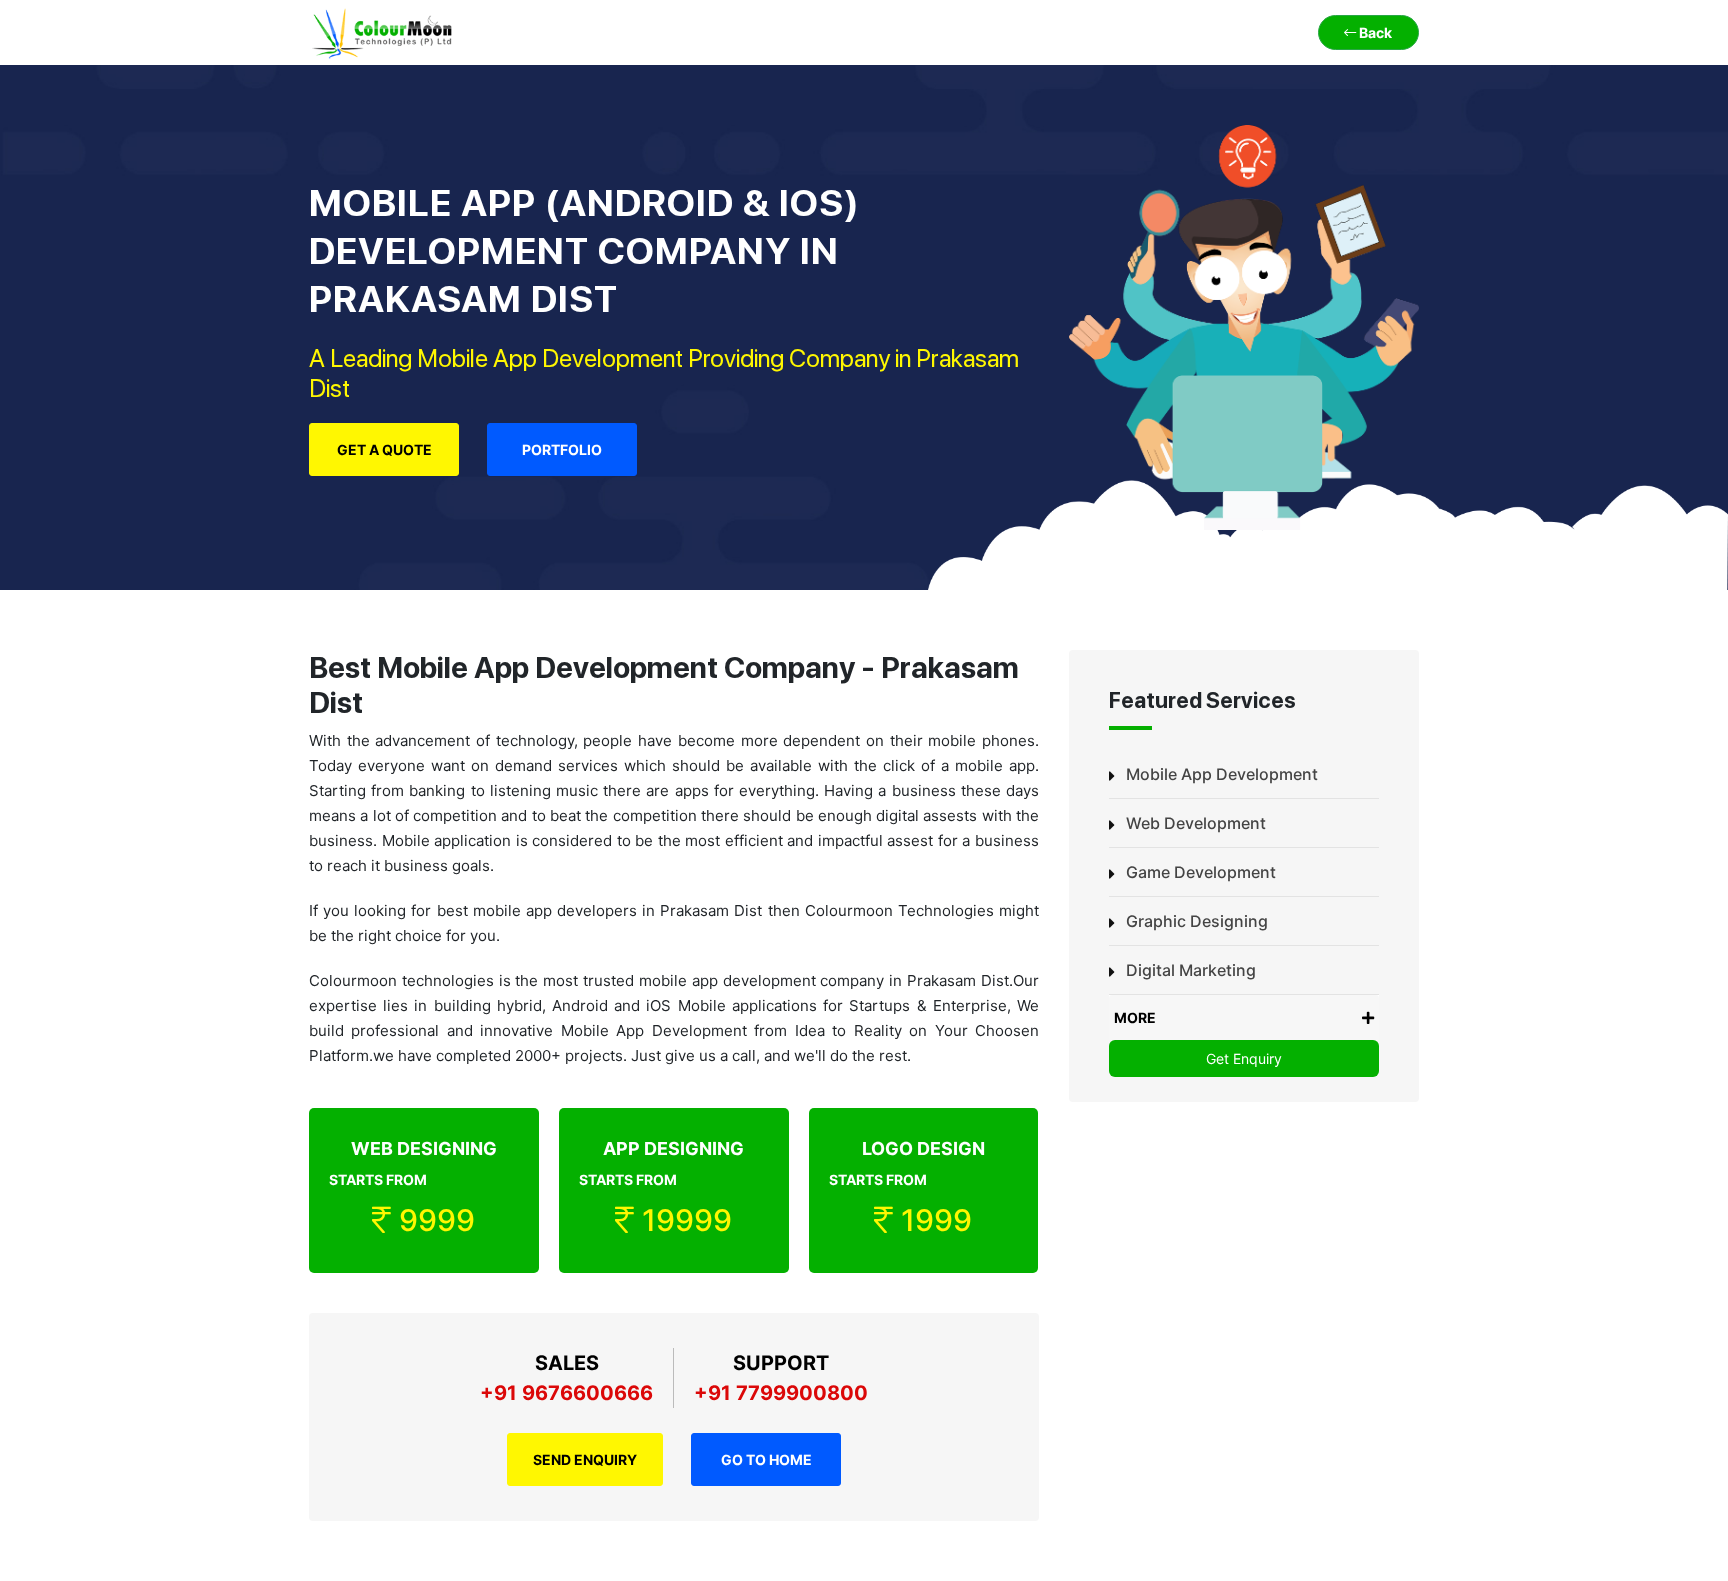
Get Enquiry (1244, 1058)
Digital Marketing (1191, 970)
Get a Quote (384, 449)
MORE (1135, 1017)
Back (1374, 32)
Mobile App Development (1222, 774)
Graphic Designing (1197, 921)
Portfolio (562, 449)
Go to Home (766, 1459)
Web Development (1196, 823)
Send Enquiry (585, 1459)
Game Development (1201, 872)
